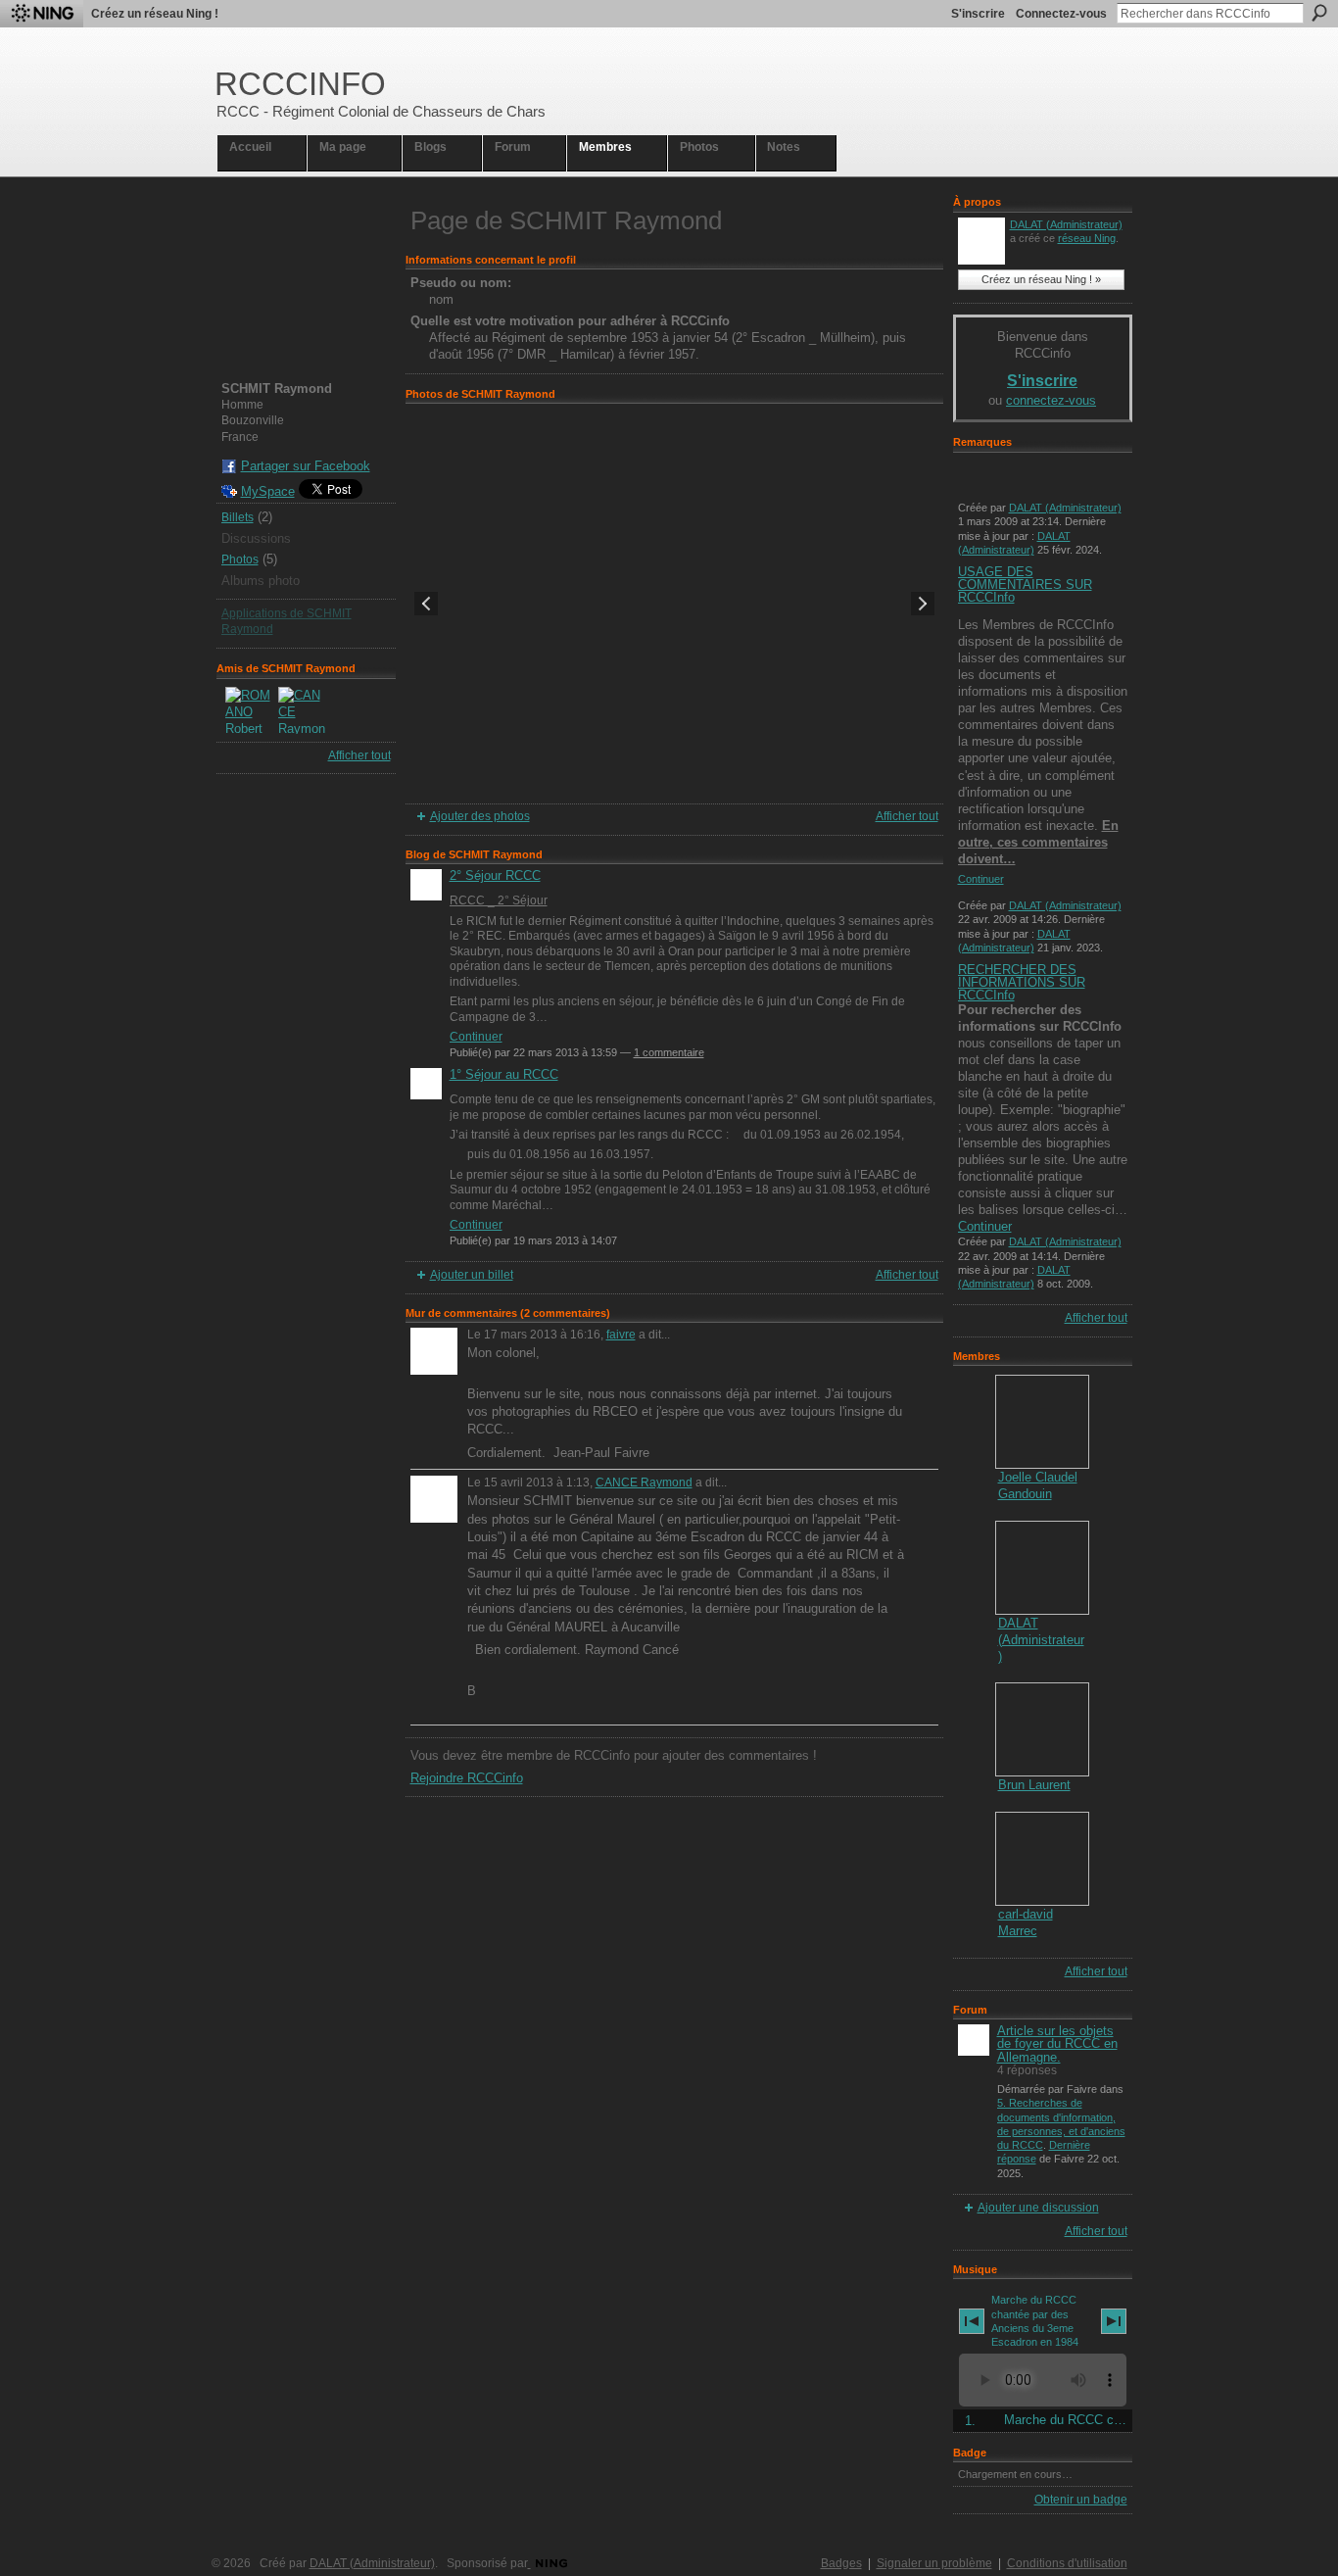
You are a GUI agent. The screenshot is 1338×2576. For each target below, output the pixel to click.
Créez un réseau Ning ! (155, 14)
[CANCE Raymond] (302, 710)
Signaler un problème (934, 2563)
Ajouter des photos (480, 816)
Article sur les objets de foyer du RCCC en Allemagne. (1057, 2043)
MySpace (268, 491)
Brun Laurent (1034, 1785)
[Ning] (42, 14)
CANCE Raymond (644, 1482)
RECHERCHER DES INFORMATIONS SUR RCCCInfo (1022, 982)
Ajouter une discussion (1038, 2208)
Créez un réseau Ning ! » (1041, 279)
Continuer (476, 1037)
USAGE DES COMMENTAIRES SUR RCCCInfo (1025, 584)
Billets (238, 517)
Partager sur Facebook (306, 466)
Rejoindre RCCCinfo (467, 1778)
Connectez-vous (1061, 14)
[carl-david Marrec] (1042, 1859)
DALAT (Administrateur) (1066, 224)
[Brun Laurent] (1042, 1729)
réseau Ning (1087, 238)
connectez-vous (1051, 400)
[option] (674, 604)
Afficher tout (359, 755)
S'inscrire (978, 14)
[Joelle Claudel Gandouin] (1042, 1422)
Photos (240, 559)
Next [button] (923, 604)
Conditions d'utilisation (1067, 2563)
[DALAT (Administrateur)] (1042, 1568)
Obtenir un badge (1081, 2500)
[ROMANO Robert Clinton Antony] (249, 710)
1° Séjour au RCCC (504, 1074)
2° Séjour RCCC (495, 875)
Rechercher (1319, 13)
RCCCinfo (300, 84)
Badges (841, 2563)
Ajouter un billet (472, 1275)
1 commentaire (669, 1052)
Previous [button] (426, 604)
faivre (621, 1335)
